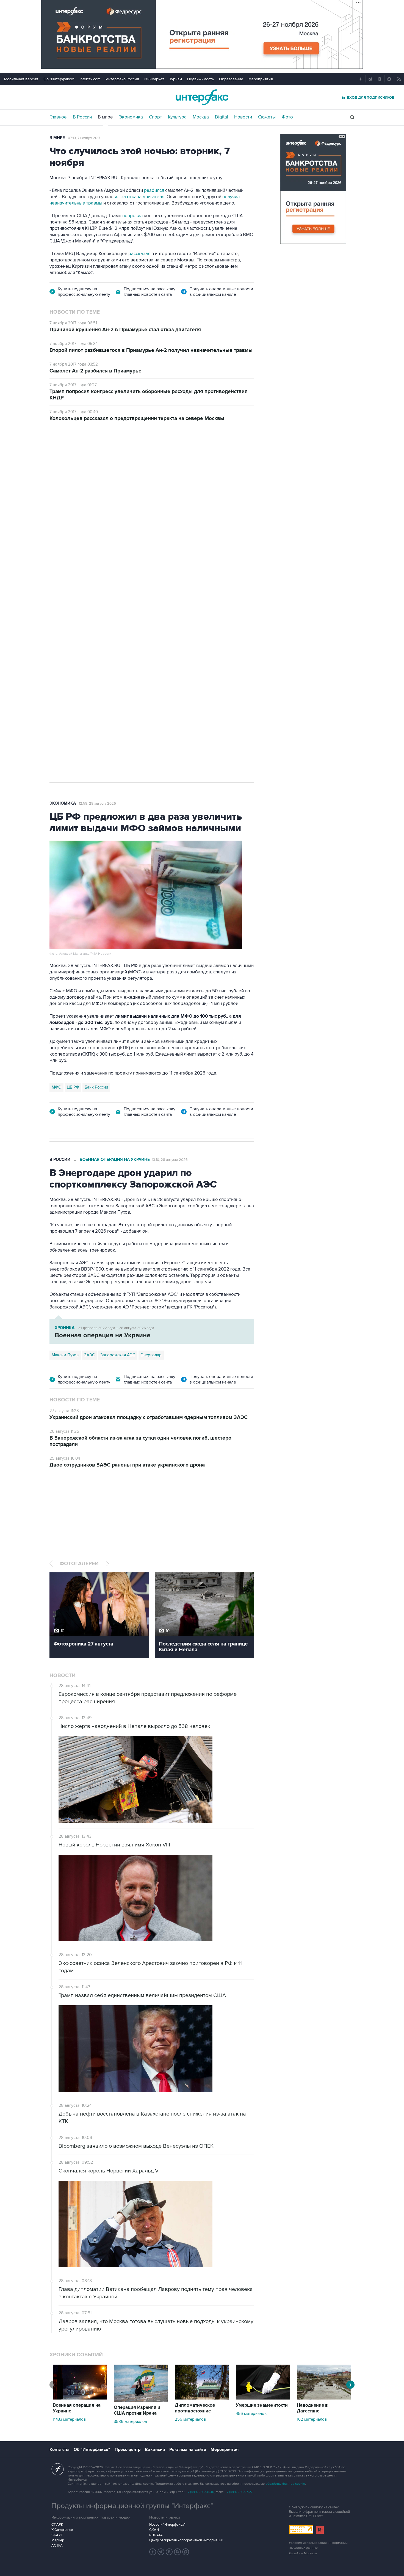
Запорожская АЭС (118, 1355)
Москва (201, 117)
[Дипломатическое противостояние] (202, 2398)
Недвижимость (200, 79)
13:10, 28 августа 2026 (170, 1160)
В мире (105, 117)
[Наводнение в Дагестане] (324, 2398)
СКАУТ (57, 2535)
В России (82, 117)
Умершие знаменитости (262, 2405)
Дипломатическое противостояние (195, 2408)
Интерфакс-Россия (122, 79)
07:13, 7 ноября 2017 (84, 138)
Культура (177, 117)
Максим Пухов (65, 1355)
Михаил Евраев (66, 603)
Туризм (176, 79)
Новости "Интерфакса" (167, 2525)
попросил (132, 216)
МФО (56, 1087)
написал (83, 543)
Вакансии (155, 2450)
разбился (154, 190)
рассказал (139, 254)
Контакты (59, 2450)
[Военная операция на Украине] (80, 2398)
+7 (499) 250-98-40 (200, 2492)
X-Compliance (62, 2530)
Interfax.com (90, 79)
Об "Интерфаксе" (59, 79)
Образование (231, 79)
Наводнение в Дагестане (312, 2408)
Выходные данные (303, 2548)
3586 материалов (130, 2422)
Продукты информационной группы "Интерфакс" (132, 2506)
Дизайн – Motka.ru (303, 2553)
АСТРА (57, 2545)
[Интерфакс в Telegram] (161, 2552)
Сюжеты (267, 117)
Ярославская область (106, 603)
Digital (222, 117)
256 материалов (190, 2419)
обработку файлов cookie (285, 2484)
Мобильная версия (21, 79)
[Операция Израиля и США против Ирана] (141, 2400)
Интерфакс (202, 97)
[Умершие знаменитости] (263, 2398)
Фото (287, 117)
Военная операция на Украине (115, 460)
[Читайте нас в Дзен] (153, 2552)
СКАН (154, 2530)
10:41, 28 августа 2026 (170, 460)
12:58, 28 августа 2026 (97, 804)
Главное (58, 117)
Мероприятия (261, 79)
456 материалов (251, 2414)
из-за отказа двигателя (139, 197)
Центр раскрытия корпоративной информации (186, 2540)
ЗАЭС (89, 1355)
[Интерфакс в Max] (186, 2552)
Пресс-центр (128, 2450)
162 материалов (312, 2419)
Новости (243, 117)
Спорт (155, 117)
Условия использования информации (318, 2543)
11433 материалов (69, 2419)
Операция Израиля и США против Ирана (137, 2410)
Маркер (58, 2540)
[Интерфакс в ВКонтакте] (169, 2552)
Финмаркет (154, 79)
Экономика (131, 117)
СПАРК (57, 2525)
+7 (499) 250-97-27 (239, 2492)
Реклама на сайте (188, 2450)
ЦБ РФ (73, 1087)
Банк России (96, 1087)
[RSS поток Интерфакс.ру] (178, 2552)
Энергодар (151, 1355)
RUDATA (156, 2535)
